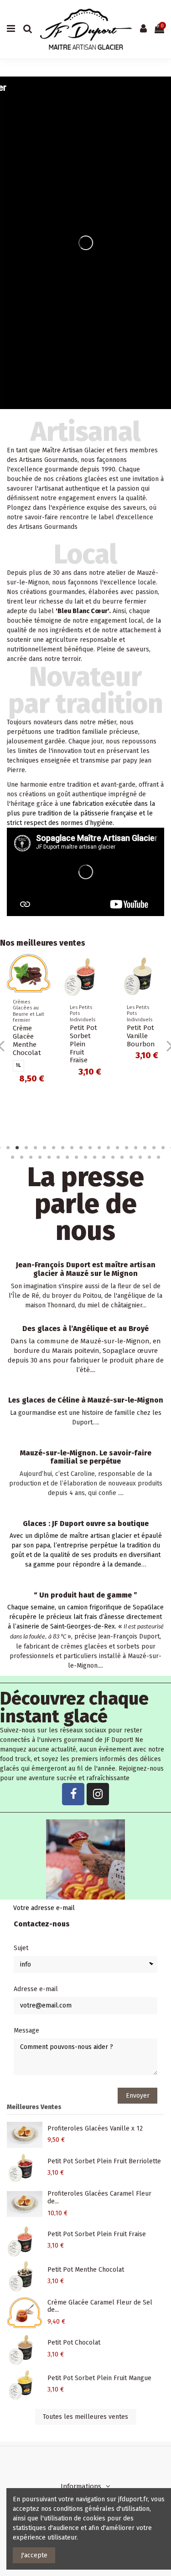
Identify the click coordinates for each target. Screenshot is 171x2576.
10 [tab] (81, 1147)
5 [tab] (36, 1147)
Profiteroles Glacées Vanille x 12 (95, 2128)
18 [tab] (154, 1147)
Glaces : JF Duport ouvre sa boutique (86, 1524)
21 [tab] (13, 1157)
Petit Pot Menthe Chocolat (86, 2270)
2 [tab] (8, 1147)
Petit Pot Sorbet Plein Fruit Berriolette (104, 2161)
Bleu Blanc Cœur (83, 611)
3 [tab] (17, 1147)
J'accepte (34, 2555)
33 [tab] (122, 1157)
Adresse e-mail (36, 1989)
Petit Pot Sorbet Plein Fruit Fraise (83, 1044)
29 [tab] (86, 1157)
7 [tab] (54, 1147)
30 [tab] (95, 1157)
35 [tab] (140, 1157)
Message (26, 2031)
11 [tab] (90, 1147)
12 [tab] (99, 1147)
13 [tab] (109, 1147)
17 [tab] (145, 1147)
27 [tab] (67, 1157)
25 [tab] (49, 1157)
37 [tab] (159, 1157)
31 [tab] (104, 1157)
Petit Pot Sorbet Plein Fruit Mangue (99, 2378)
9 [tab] (72, 1147)
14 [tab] (118, 1147)
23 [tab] (31, 1157)
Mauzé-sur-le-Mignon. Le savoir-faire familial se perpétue (86, 1457)
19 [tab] (163, 1147)
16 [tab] (136, 1147)
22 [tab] (22, 1157)
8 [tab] (63, 1147)
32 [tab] (113, 1157)
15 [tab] (127, 1147)
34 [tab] (131, 1157)
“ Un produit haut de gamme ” (85, 1595)
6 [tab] (45, 1147)
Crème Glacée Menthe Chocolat (27, 1040)
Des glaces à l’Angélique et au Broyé (85, 1329)
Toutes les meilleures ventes (85, 2417)
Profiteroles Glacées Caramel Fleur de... (99, 2197)
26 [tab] (58, 1157)
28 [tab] (77, 1157)
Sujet (21, 1948)
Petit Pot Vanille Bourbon (141, 1036)
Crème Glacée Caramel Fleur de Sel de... (100, 2306)
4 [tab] (26, 1147)
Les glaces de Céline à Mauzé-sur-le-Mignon (86, 1400)
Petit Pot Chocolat (74, 2343)
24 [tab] (40, 1157)
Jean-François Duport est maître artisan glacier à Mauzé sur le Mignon (86, 1269)
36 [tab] (150, 1157)
